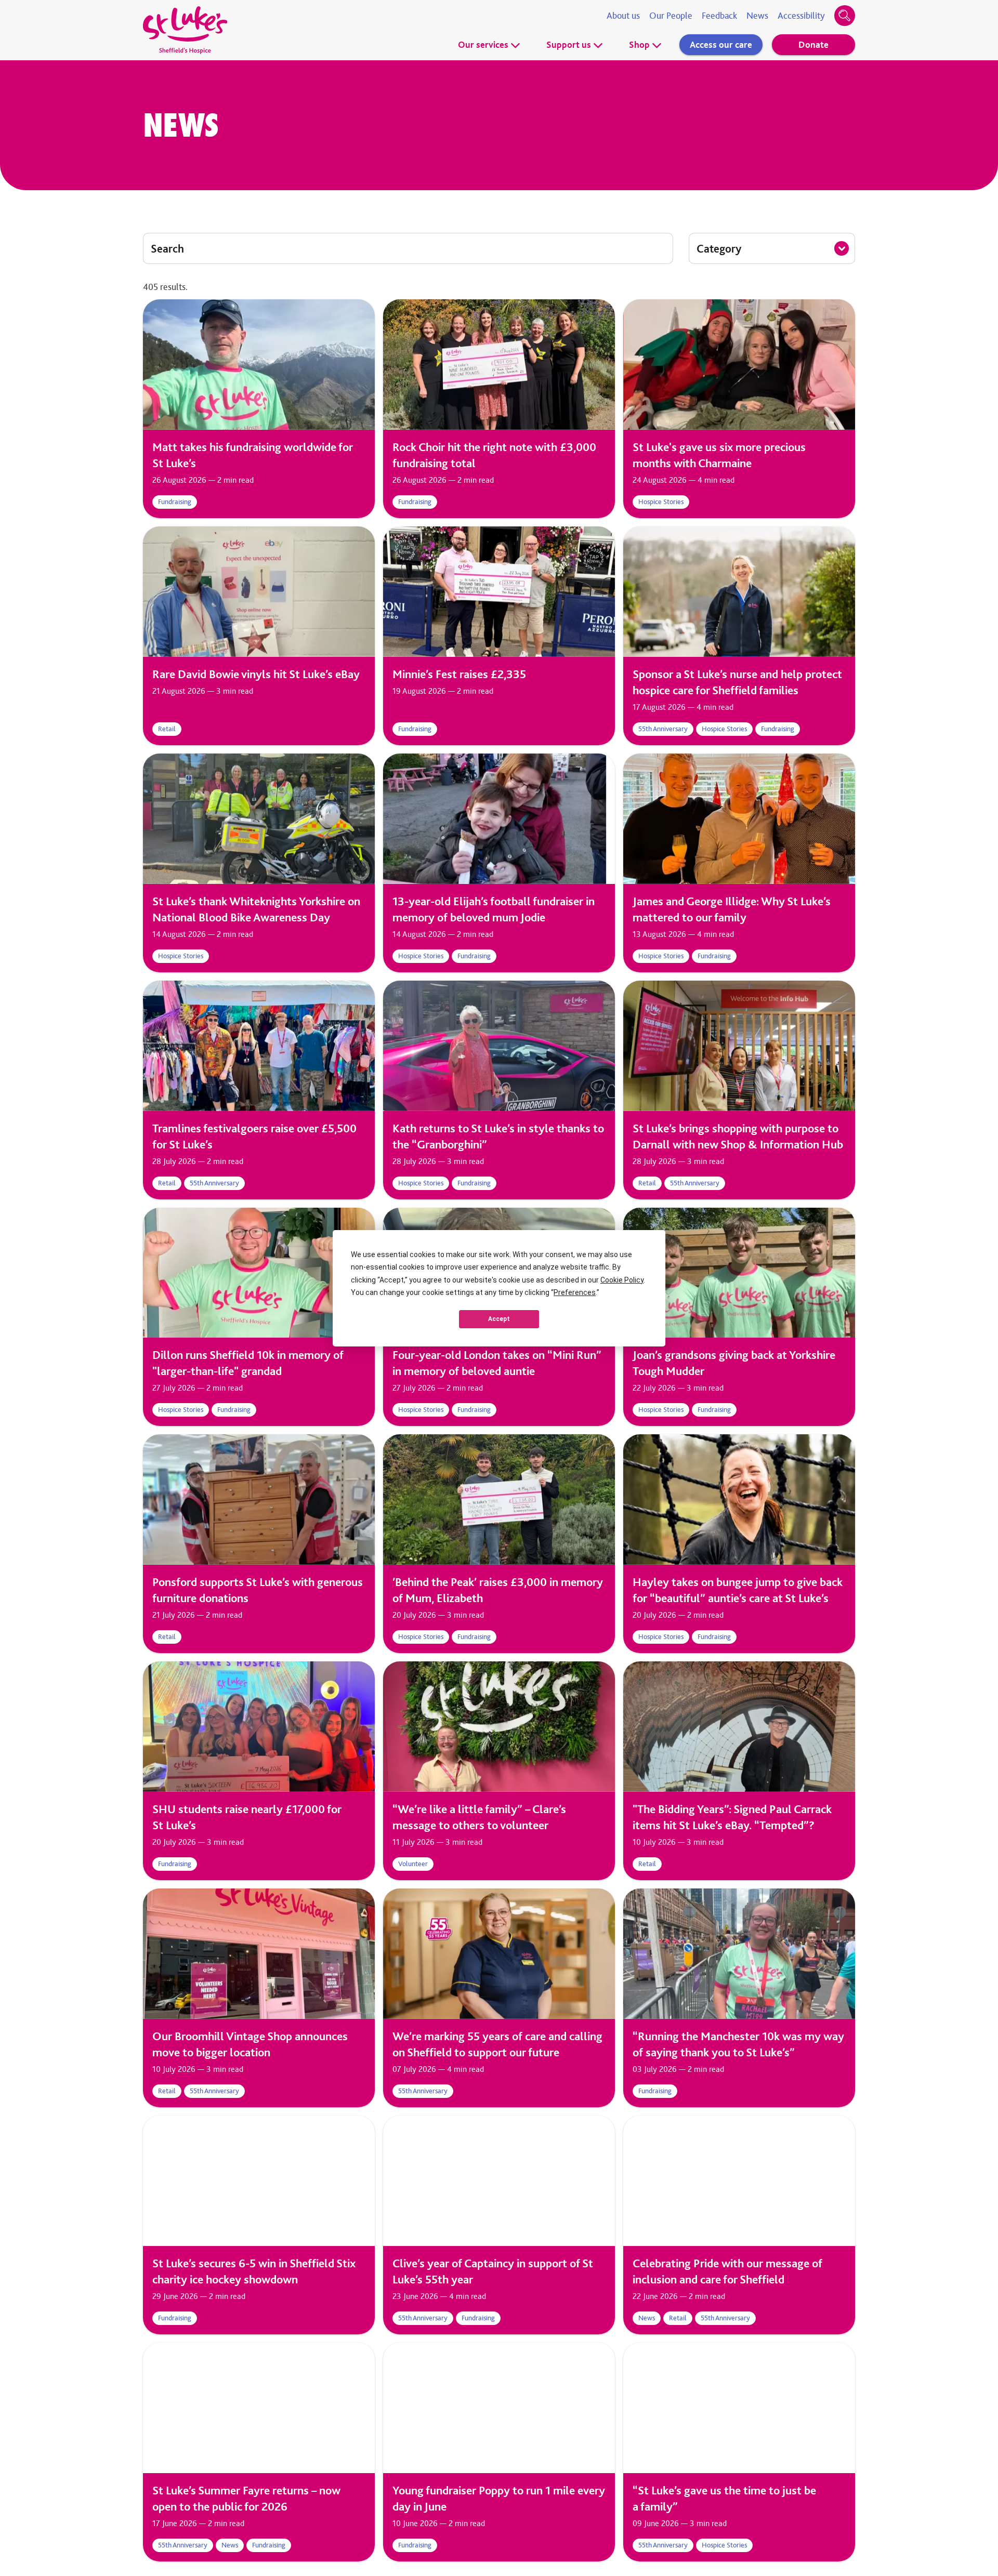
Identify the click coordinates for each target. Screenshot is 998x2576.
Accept (499, 1319)
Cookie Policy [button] (622, 1280)
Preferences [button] (575, 1292)
